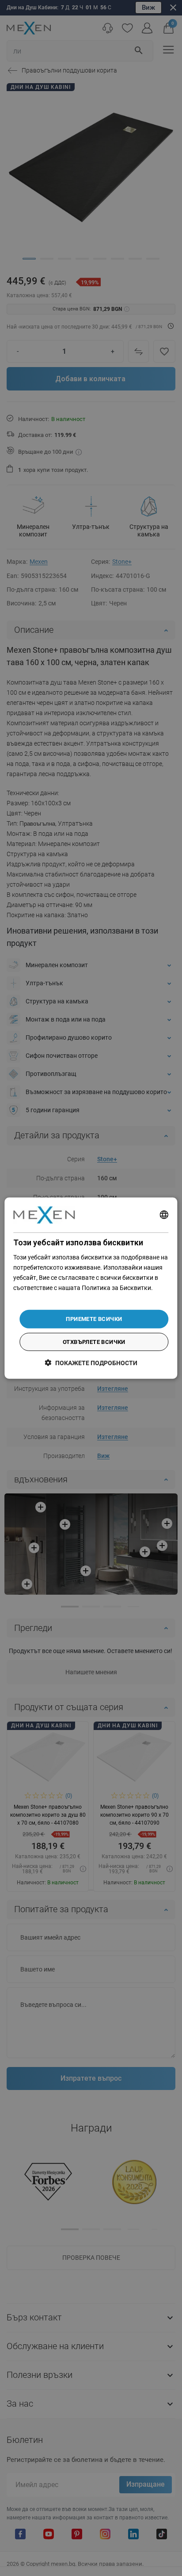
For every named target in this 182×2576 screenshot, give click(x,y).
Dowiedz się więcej (38, 1298)
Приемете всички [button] (94, 1319)
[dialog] (91, 1288)
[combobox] (164, 1215)
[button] (91, 1363)
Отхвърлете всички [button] (94, 1342)
